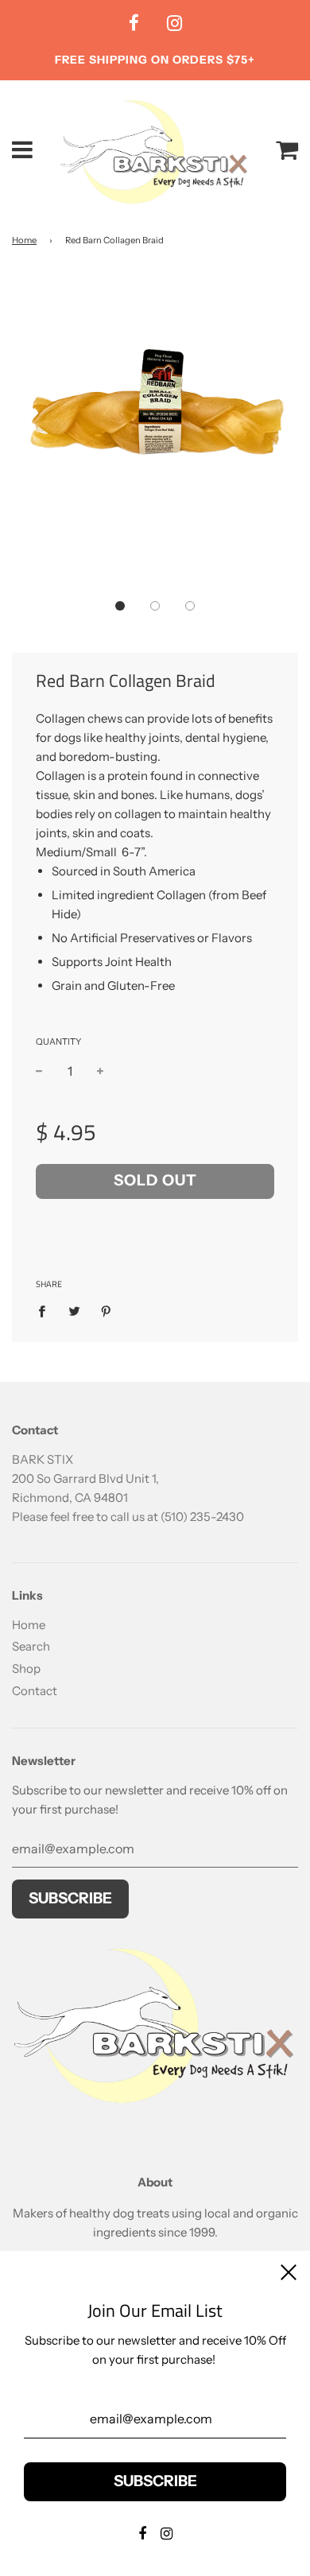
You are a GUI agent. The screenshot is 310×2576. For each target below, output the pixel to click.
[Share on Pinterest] (107, 1311)
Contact (35, 1691)
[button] (120, 606)
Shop (26, 1668)
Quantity (58, 1042)
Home (24, 240)
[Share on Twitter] (74, 1311)
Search (31, 1646)
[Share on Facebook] (46, 1311)
